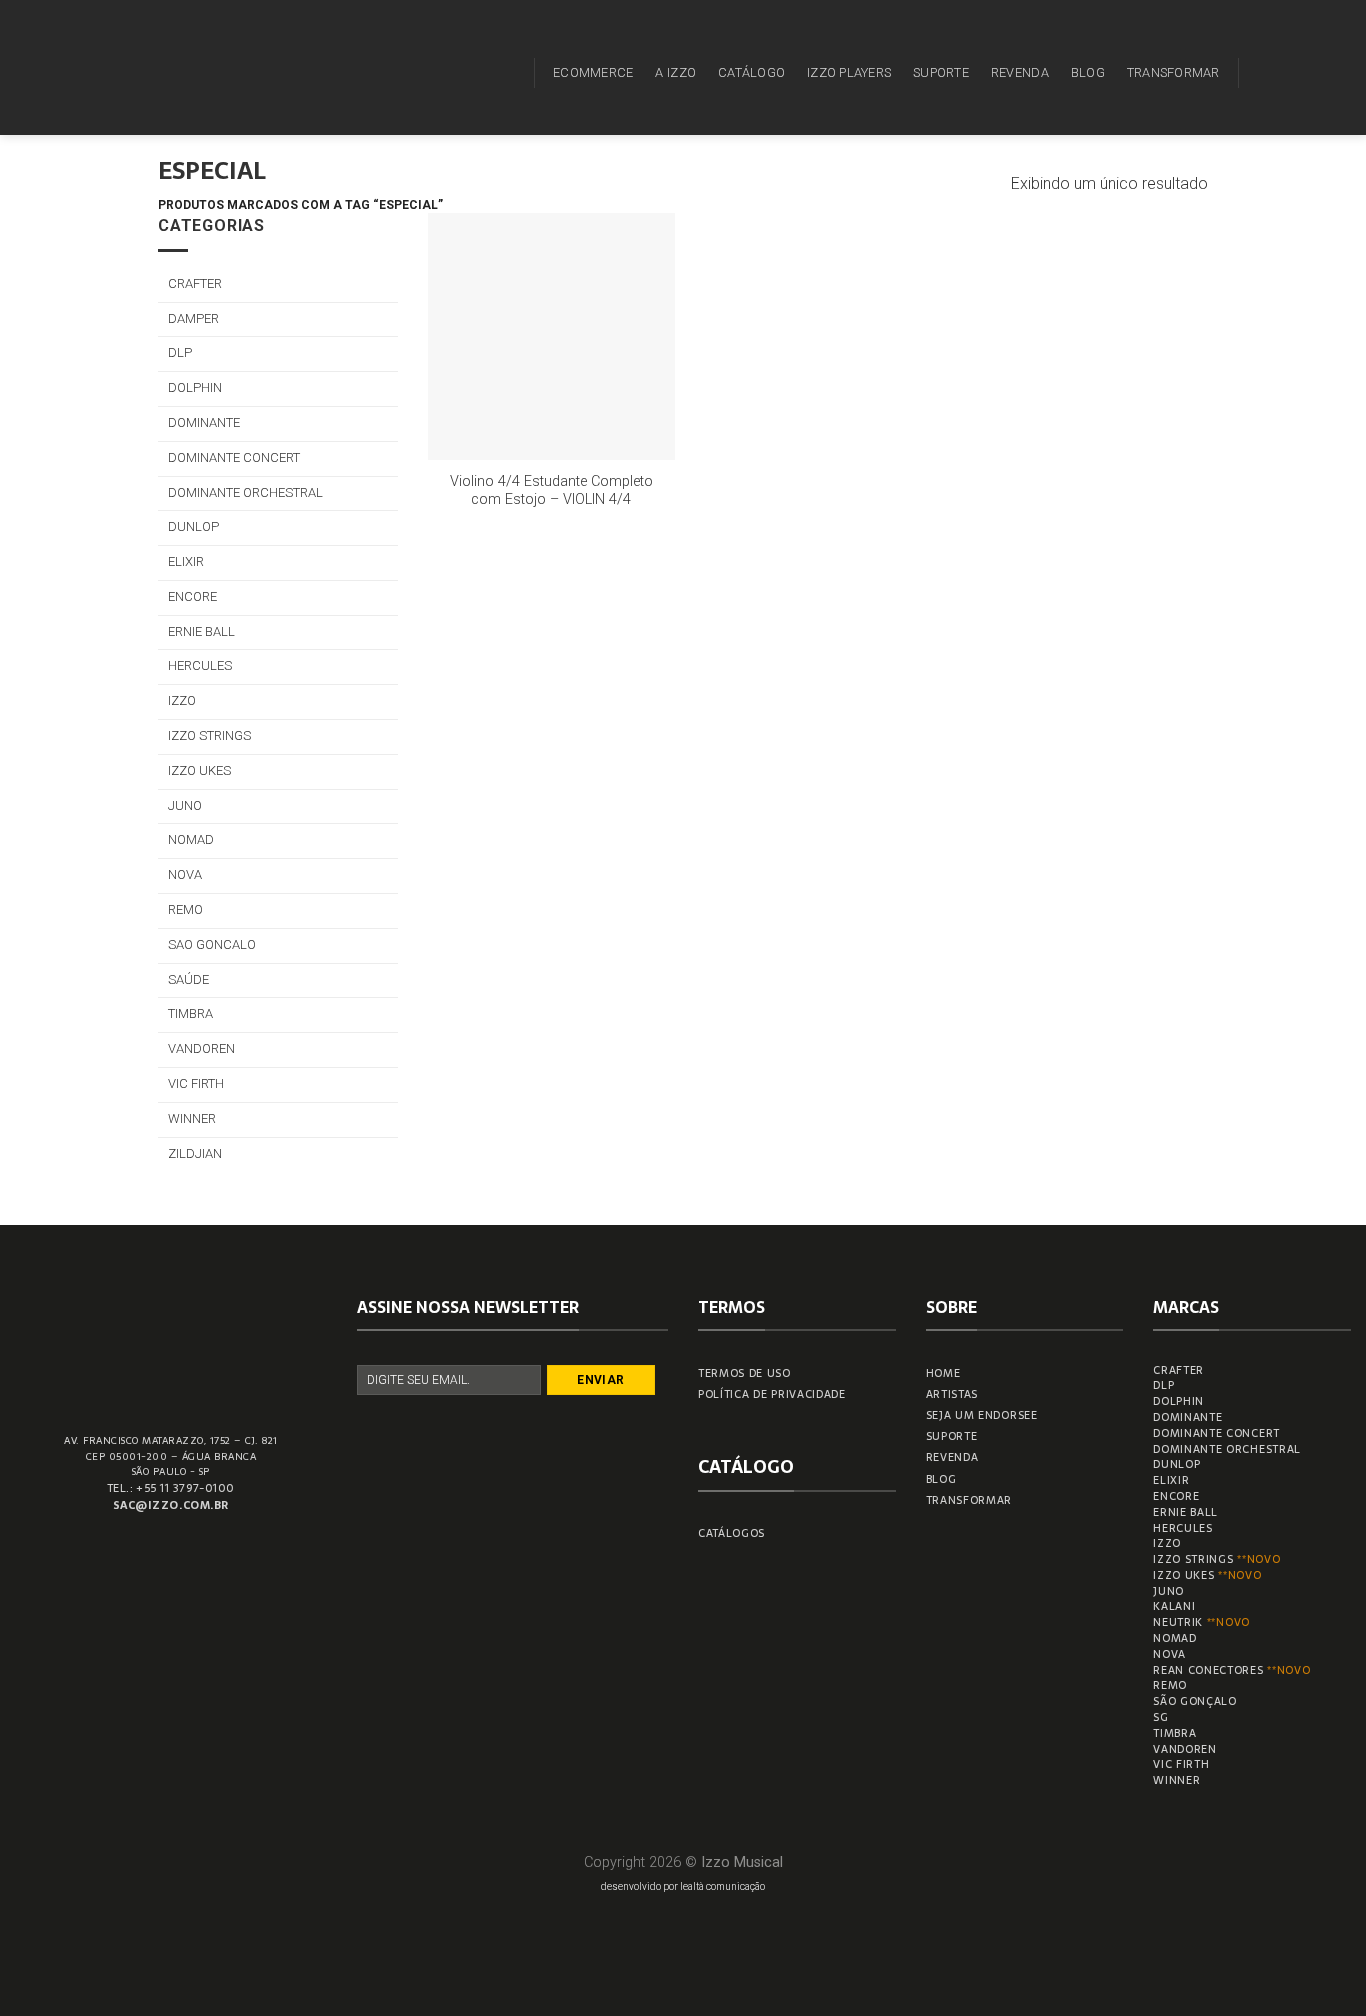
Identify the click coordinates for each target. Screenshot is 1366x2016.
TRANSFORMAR (1173, 72)
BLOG (1088, 72)
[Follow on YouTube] (1338, 72)
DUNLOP (193, 526)
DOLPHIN (195, 387)
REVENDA (1020, 72)
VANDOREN (201, 1048)
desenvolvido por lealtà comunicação (683, 1886)
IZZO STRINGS (209, 735)
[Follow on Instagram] (1286, 72)
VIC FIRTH (196, 1083)
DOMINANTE (204, 422)
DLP (180, 352)
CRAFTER (195, 283)
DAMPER (193, 318)
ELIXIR (186, 561)
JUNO (185, 805)
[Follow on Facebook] (1260, 72)
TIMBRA (190, 1013)
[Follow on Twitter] (1312, 72)
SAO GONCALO (212, 944)
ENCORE (192, 596)
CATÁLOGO (751, 72)
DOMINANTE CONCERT (234, 457)
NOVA (185, 874)
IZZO (182, 700)
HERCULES (200, 665)
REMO (185, 909)
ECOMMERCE (593, 72)
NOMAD (191, 839)
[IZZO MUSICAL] (83, 67)
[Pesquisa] (507, 72)
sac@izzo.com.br (171, 1505)
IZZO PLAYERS (849, 72)
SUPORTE (941, 72)
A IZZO (675, 72)
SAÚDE (188, 979)
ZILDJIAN (195, 1153)
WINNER (192, 1118)
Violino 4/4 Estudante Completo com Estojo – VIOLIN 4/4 (551, 491)
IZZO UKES (199, 770)
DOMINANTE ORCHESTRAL (245, 492)
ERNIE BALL (201, 631)
